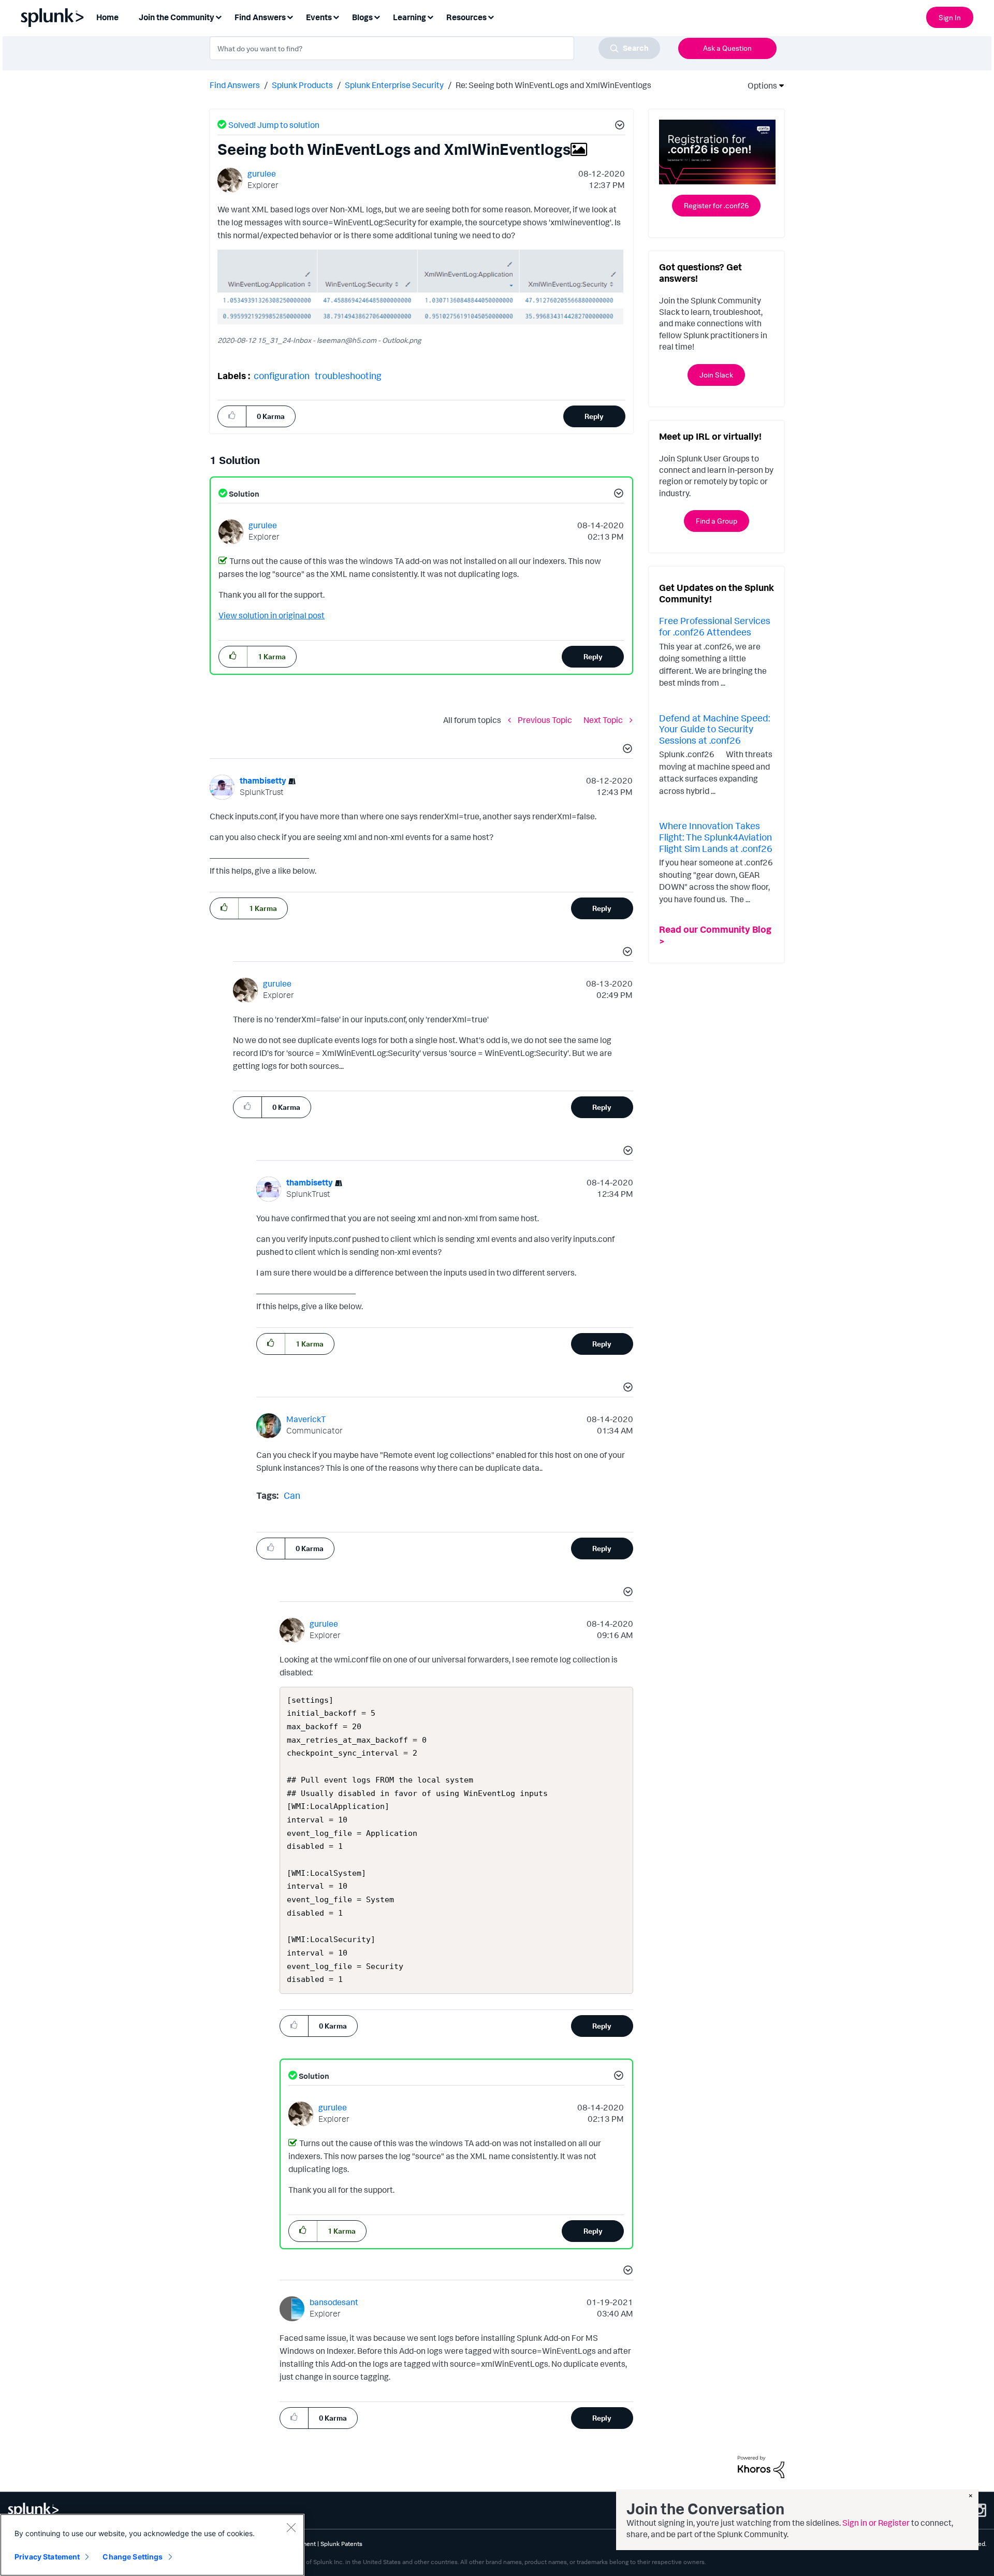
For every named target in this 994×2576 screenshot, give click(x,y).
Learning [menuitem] (410, 17)
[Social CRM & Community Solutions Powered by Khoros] (761, 2466)
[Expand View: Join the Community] (218, 16)
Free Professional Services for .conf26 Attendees (715, 626)
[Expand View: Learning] (430, 16)
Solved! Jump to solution (274, 125)
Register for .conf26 (716, 205)
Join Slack (716, 375)
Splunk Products (302, 85)
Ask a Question (727, 48)
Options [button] (759, 85)
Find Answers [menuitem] (260, 17)
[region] (152, 2545)
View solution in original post (272, 615)
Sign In (950, 17)
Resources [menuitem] (466, 17)
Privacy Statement (47, 2557)
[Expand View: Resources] (491, 16)
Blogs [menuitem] (362, 17)
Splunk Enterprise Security (394, 85)
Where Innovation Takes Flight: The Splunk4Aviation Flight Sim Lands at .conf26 (716, 837)
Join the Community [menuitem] (177, 17)
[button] (618, 126)
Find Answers (235, 85)
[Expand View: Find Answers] (290, 16)
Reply (594, 416)
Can (292, 1495)
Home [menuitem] (107, 17)
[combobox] (435, 48)
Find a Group (717, 521)
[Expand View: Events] (336, 16)
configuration (282, 375)
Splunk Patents (341, 2544)
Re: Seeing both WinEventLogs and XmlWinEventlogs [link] (553, 85)
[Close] (291, 2527)
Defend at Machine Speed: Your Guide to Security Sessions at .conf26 (714, 729)
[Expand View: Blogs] (377, 16)
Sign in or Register (876, 2523)
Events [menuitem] (319, 17)
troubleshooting (348, 375)
